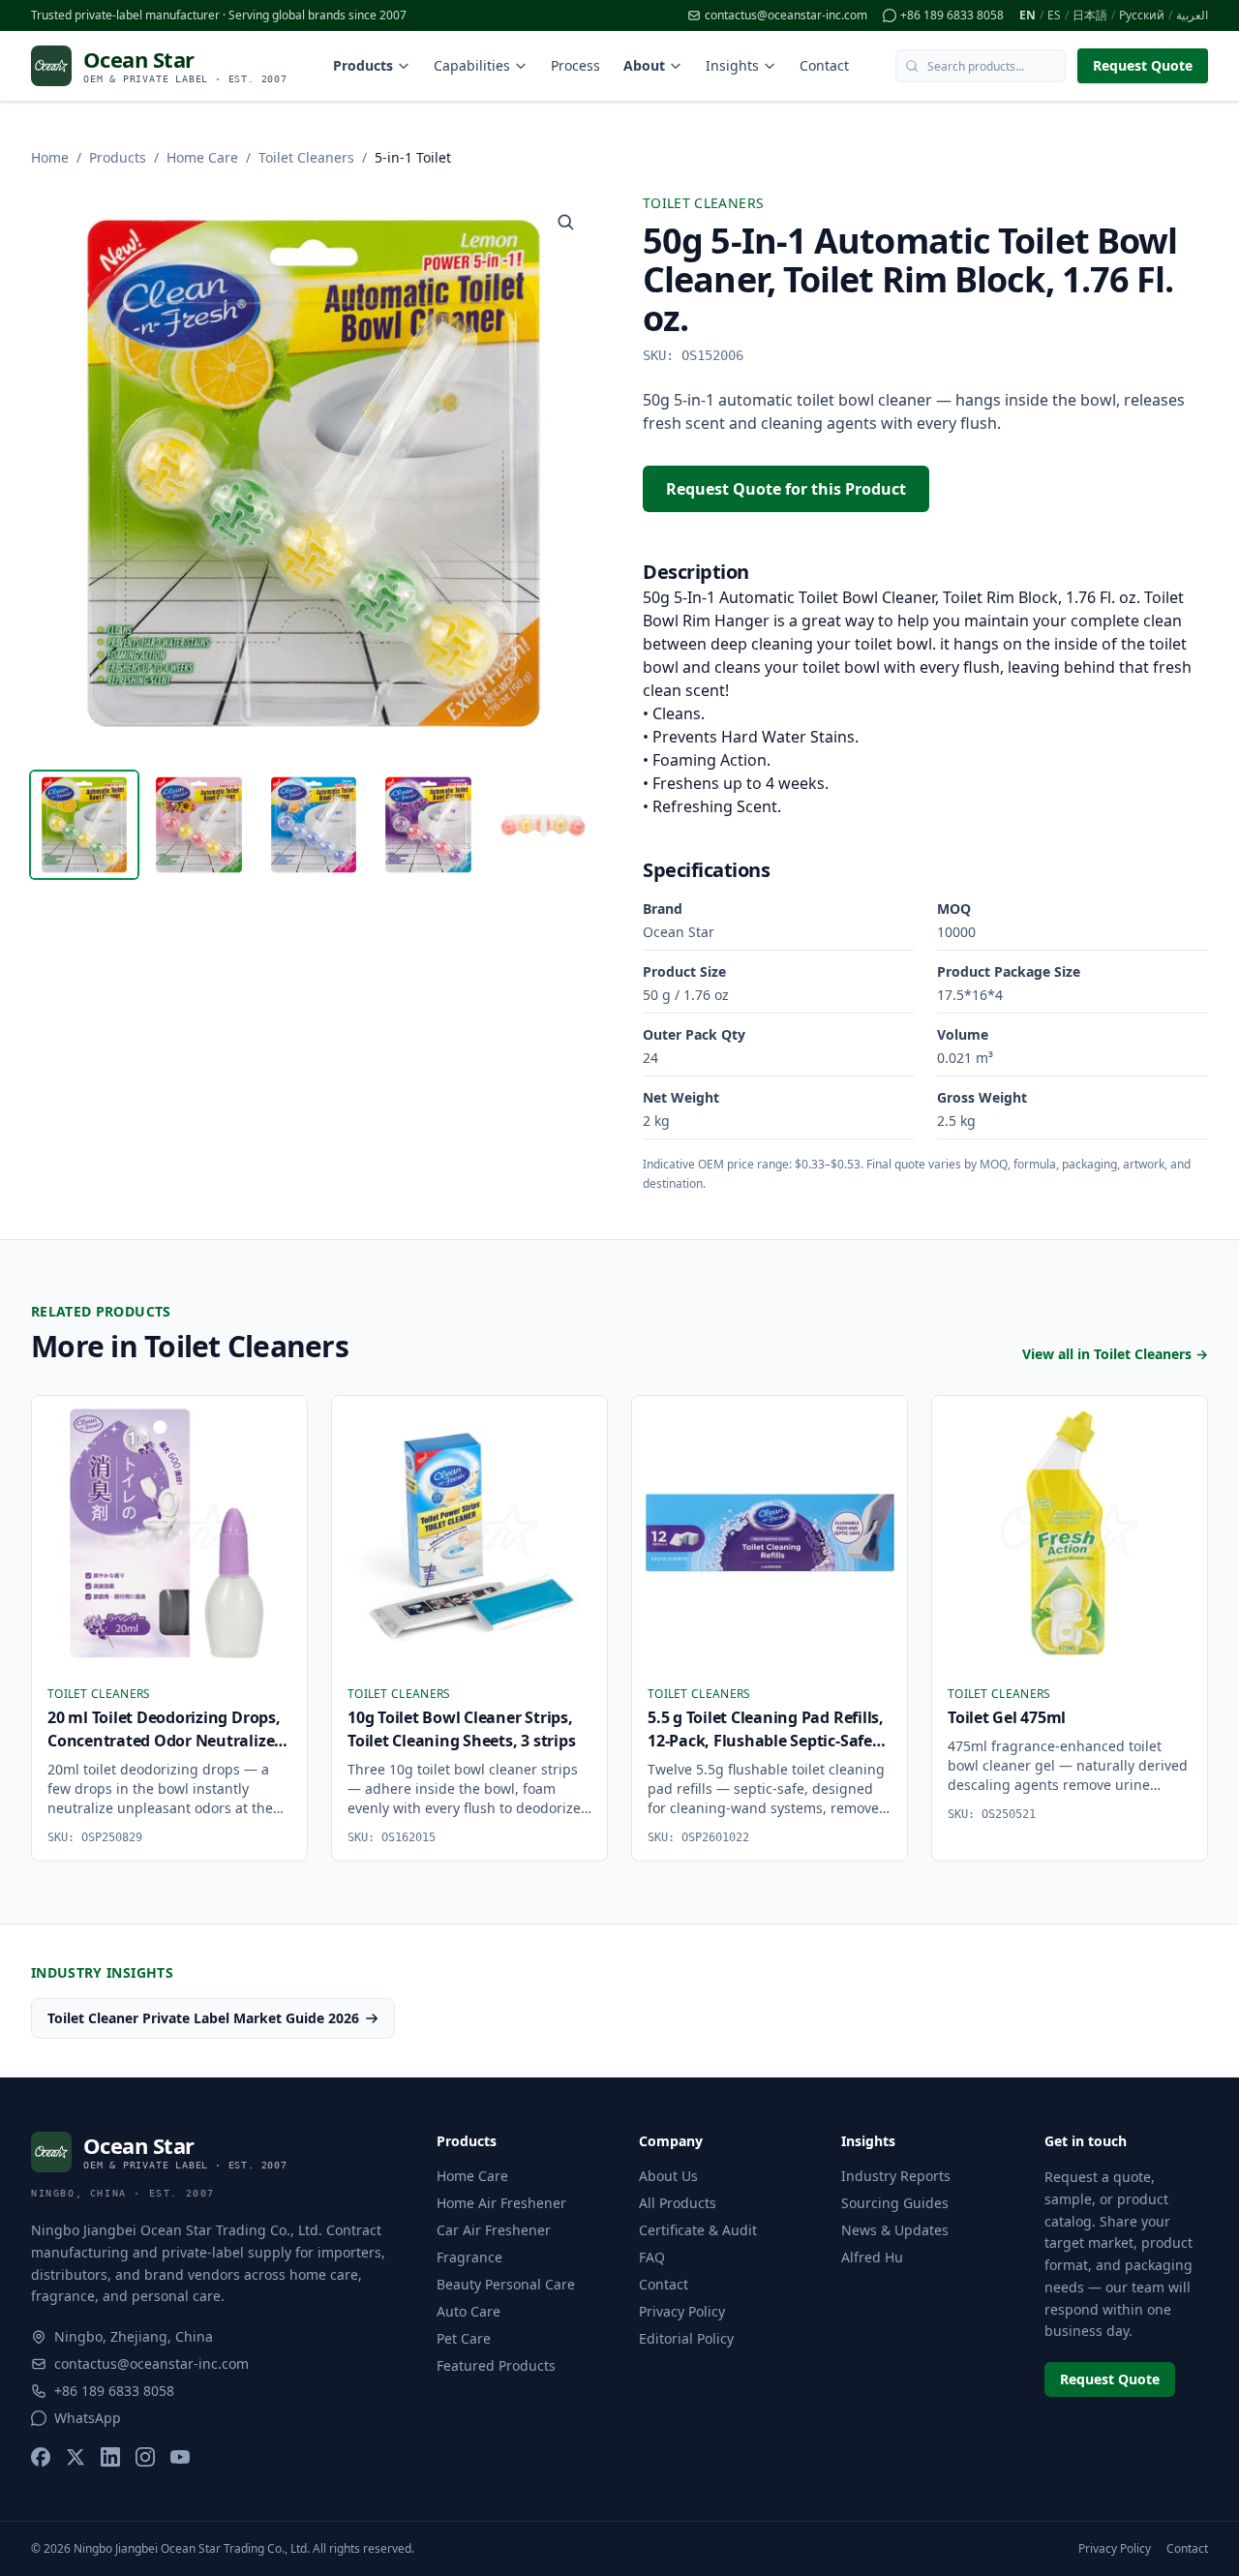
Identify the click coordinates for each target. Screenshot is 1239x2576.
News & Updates (895, 2230)
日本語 (1090, 15)
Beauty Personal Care (506, 2284)
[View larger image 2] (198, 825)
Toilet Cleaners (306, 157)
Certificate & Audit (698, 2230)
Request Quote (1143, 65)
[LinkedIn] (110, 2457)
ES (1054, 15)
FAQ (652, 2257)
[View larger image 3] (314, 825)
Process (575, 65)
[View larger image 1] (84, 825)
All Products (678, 2203)
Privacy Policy (682, 2311)
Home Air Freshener (501, 2203)
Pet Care (464, 2338)
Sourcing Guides (895, 2203)
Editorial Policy (686, 2338)
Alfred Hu (872, 2257)
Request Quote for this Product (786, 489)
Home (50, 157)
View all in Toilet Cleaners (1115, 1354)
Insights (732, 65)
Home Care (202, 157)
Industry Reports (896, 2176)
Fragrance (469, 2257)
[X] (76, 2457)
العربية (1192, 15)
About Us (668, 2176)
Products (363, 65)
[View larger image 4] (428, 825)
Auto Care (468, 2311)
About (644, 65)
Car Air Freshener (494, 2230)
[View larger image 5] (543, 825)
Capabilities (472, 65)
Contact (824, 65)
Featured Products (496, 2365)
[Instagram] (145, 2457)
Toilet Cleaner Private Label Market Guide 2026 (203, 2018)
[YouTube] (180, 2457)
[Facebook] (41, 2457)
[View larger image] (565, 222)
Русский (1142, 15)
